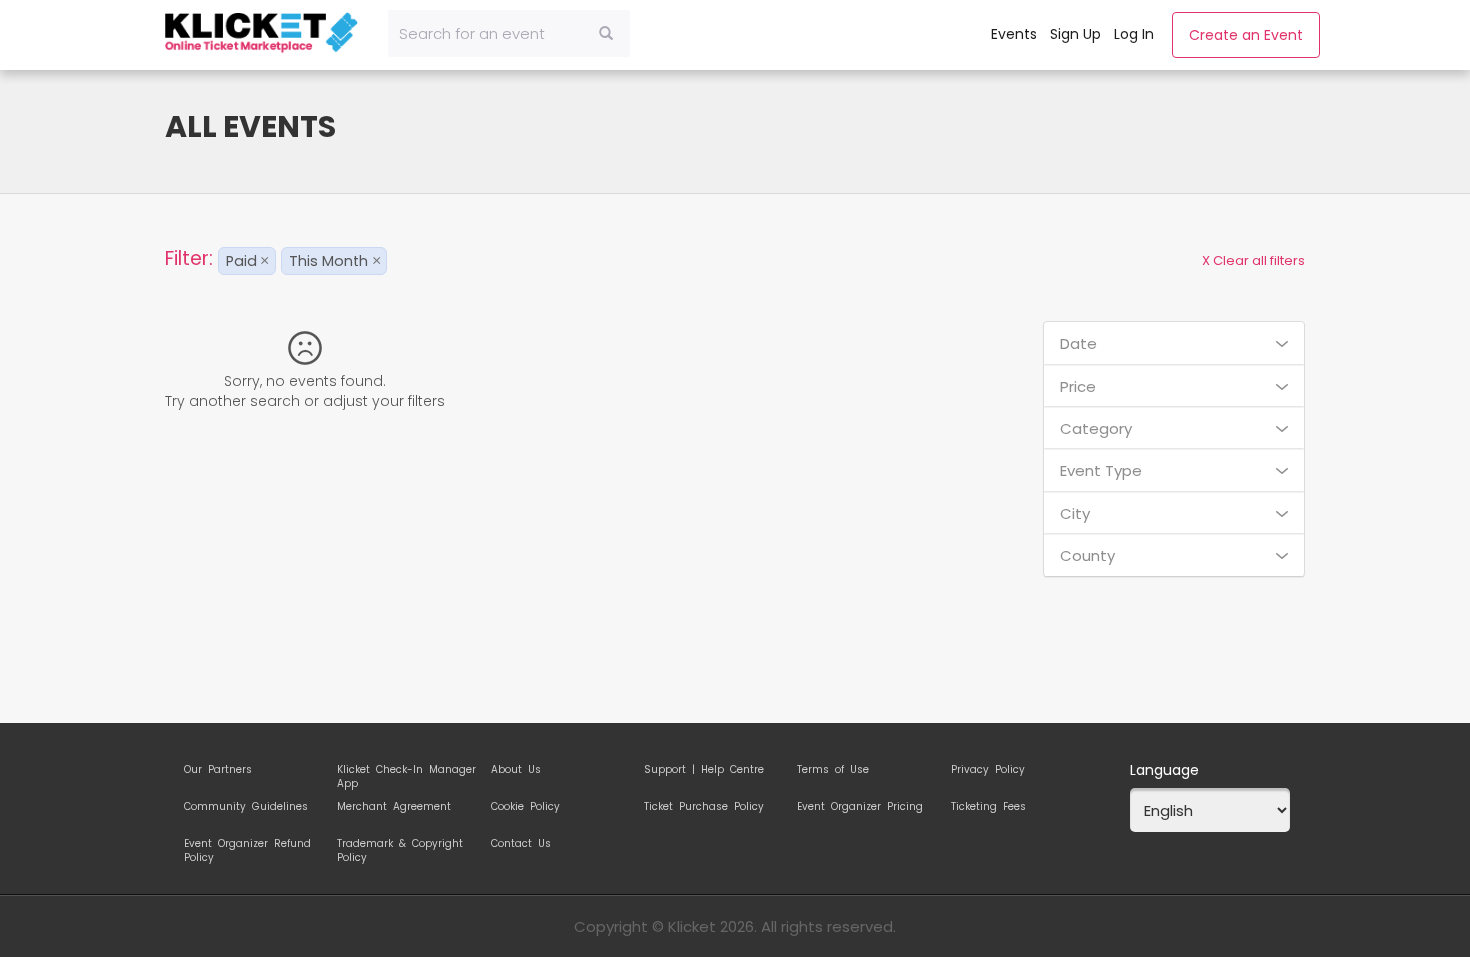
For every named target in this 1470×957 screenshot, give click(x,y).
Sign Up (1075, 34)
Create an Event (1246, 35)
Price (1078, 386)
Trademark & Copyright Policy (400, 847)
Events (1014, 34)
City (1075, 513)
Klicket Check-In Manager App (406, 773)
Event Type (1101, 470)
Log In (1134, 34)
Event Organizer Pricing (860, 807)
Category (1096, 428)
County (1087, 555)
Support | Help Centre (704, 770)
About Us (516, 770)
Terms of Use (833, 770)
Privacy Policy (988, 770)
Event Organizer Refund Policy (247, 847)
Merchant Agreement (394, 807)
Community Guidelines (246, 807)
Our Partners (218, 770)
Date (1078, 343)
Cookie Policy (525, 807)
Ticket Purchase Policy (704, 807)
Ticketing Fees (988, 807)
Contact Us (521, 844)
